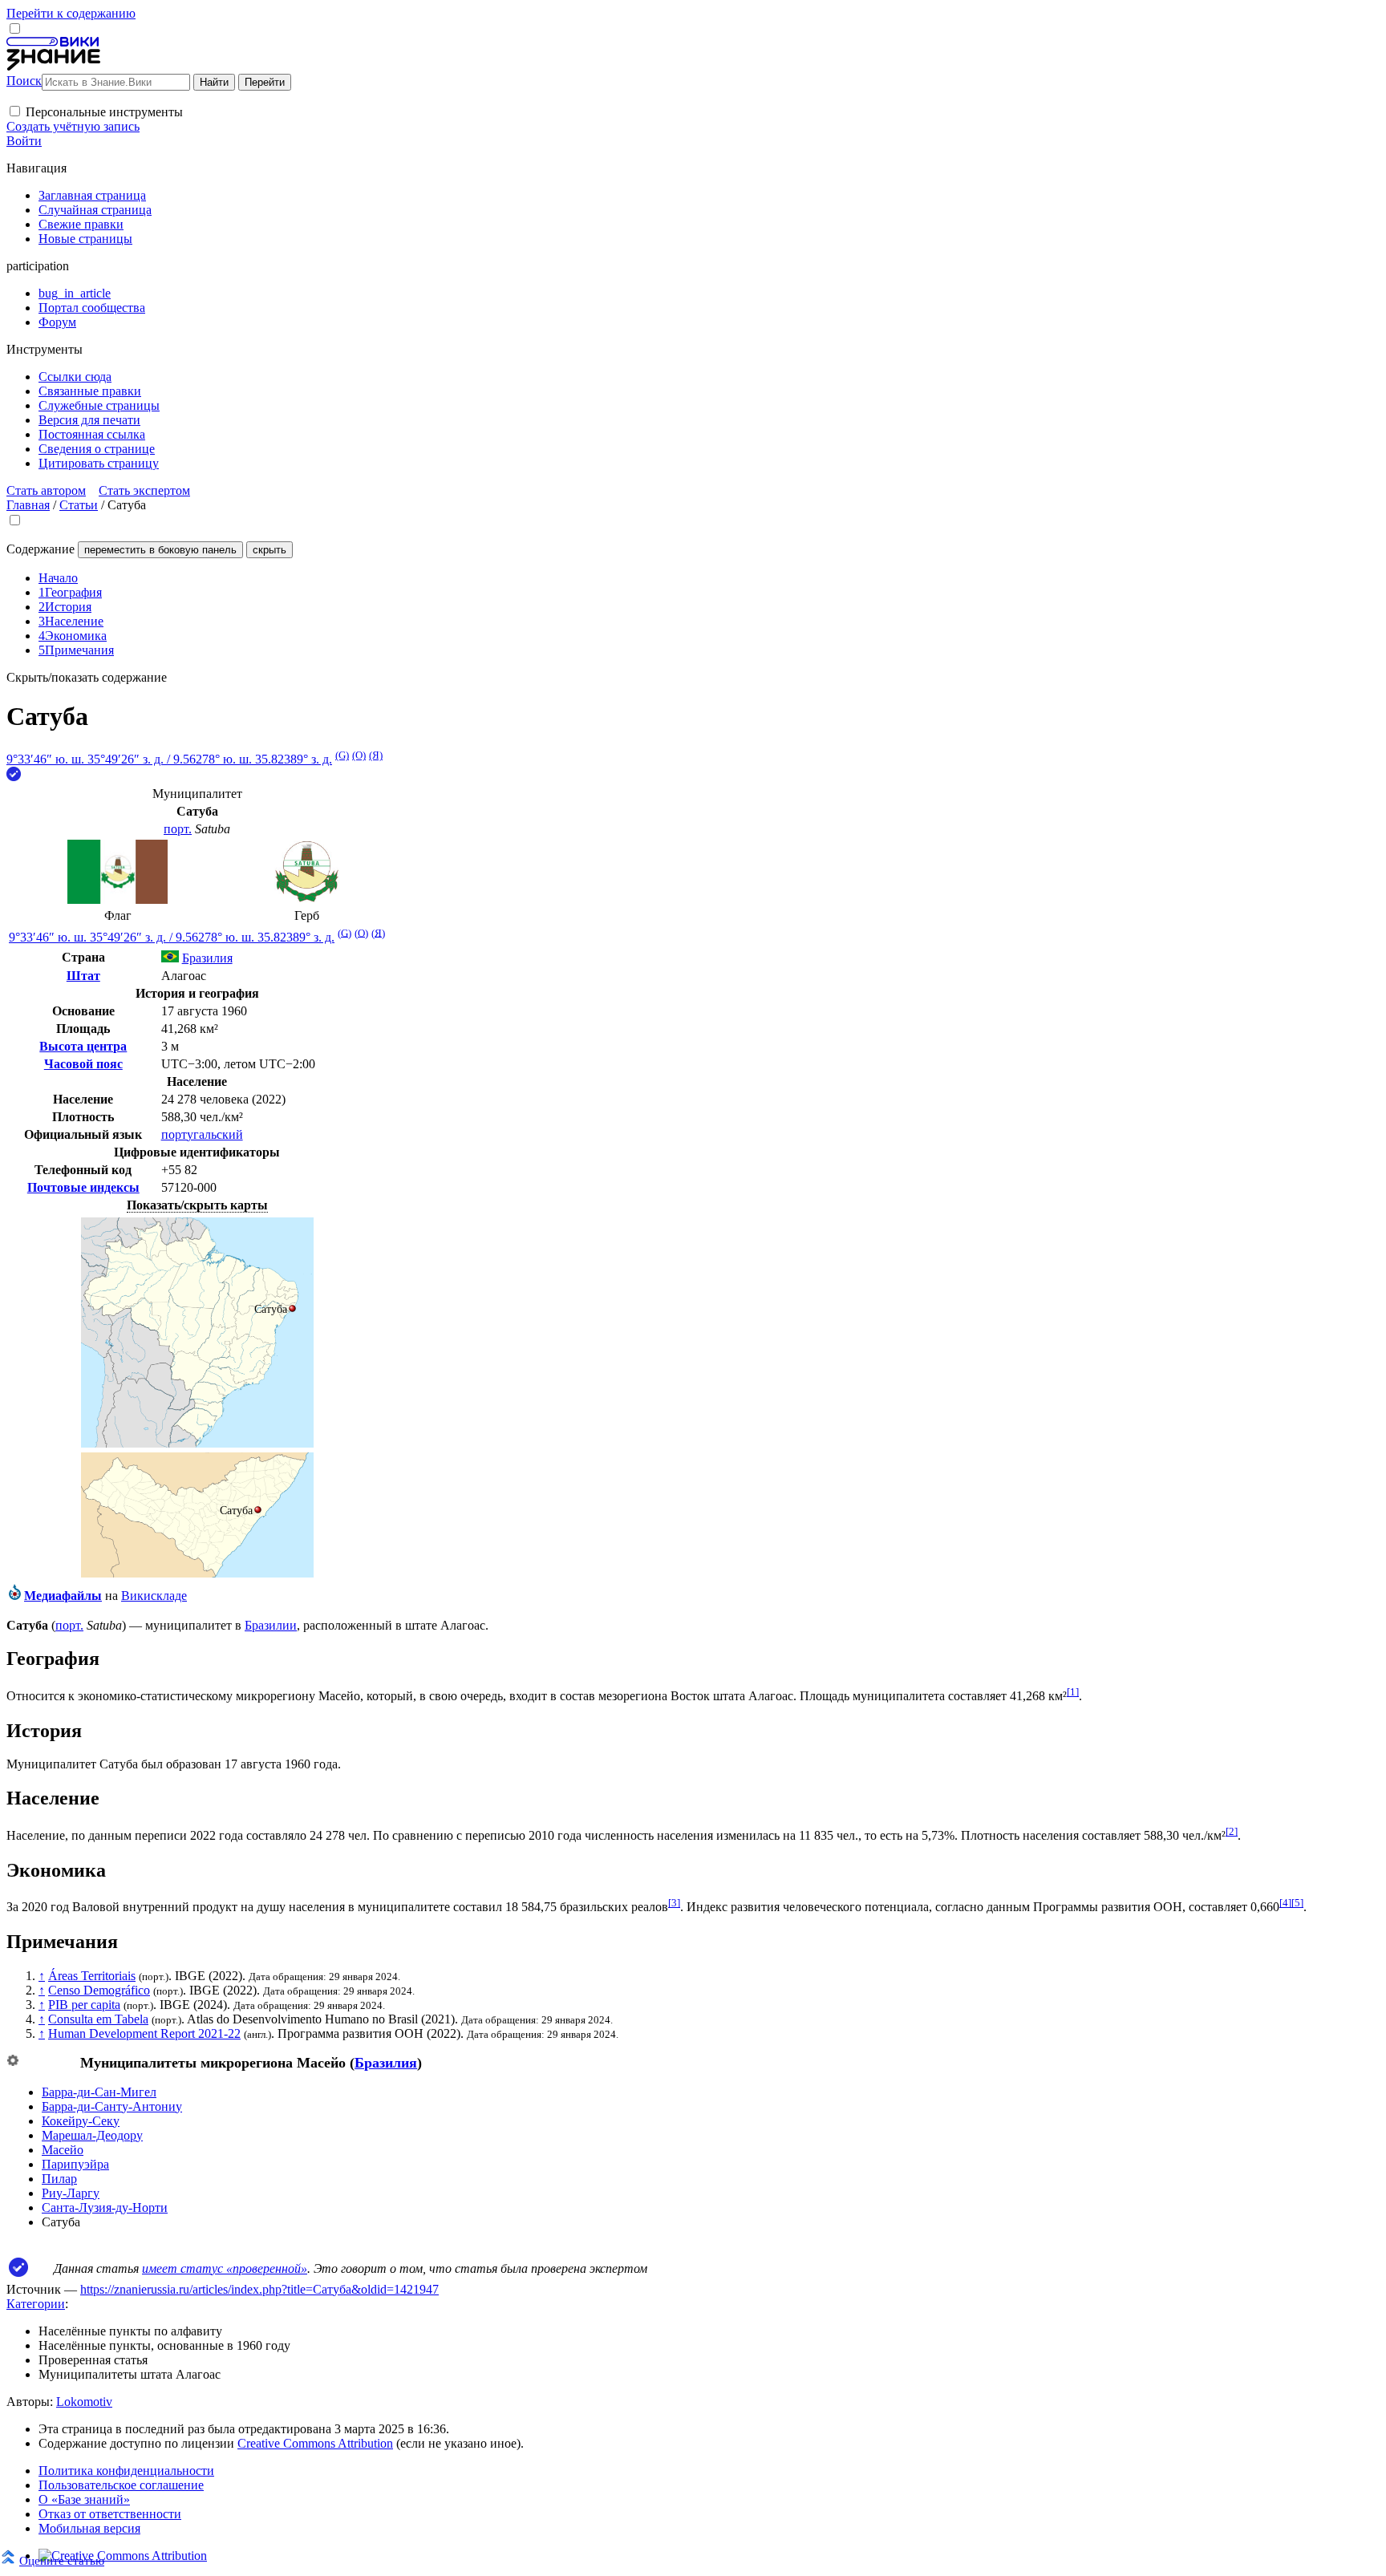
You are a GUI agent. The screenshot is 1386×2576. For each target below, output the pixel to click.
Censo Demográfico (99, 1990)
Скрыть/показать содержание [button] (87, 677)
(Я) (376, 755)
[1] (1073, 1692)
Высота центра (83, 1046)
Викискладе (154, 1596)
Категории (36, 2304)
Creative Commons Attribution (315, 2443)
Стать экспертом (144, 490)
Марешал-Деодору (92, 2135)
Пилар (59, 2179)
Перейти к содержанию (71, 13)
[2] (1232, 1831)
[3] (674, 1903)
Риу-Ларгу (71, 2193)
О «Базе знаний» (84, 2499)
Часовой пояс (83, 1064)
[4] (1285, 1903)
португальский (202, 1134)
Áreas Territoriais (92, 1976)
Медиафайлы (63, 1596)
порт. (178, 829)
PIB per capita (84, 2005)
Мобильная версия (89, 2528)
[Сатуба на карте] (197, 1443)
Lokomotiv (84, 2402)
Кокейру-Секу (81, 2121)
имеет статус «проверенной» (225, 2268)
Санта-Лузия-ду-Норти (105, 2207)
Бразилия (386, 2063)
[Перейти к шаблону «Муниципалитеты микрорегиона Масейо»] (13, 2062)
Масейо (63, 2150)
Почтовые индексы (83, 1187)
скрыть (269, 550)
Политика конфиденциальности (126, 2471)
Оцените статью (62, 2560)
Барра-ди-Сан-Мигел (99, 2092)
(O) (359, 755)
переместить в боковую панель (160, 550)
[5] (1297, 1903)
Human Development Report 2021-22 (144, 2033)
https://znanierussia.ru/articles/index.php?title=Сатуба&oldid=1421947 (259, 2289)
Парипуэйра (75, 2164)
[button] (15, 111)
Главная (28, 505)
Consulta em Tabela (98, 2019)
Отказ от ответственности (110, 2514)
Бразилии (271, 1625)
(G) (342, 755)
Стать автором (46, 490)
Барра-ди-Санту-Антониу (112, 2106)
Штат (83, 976)
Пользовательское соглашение (121, 2485)
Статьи (79, 505)
